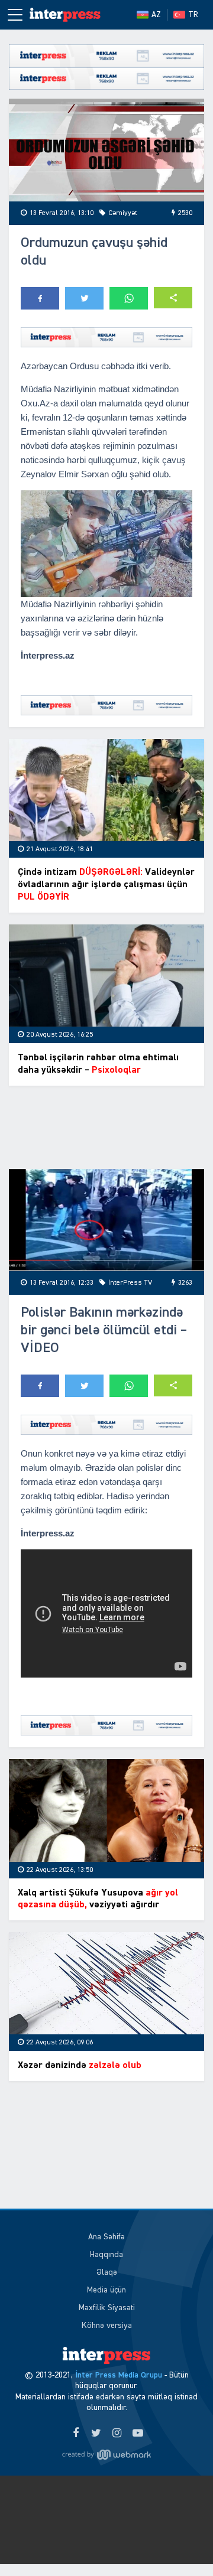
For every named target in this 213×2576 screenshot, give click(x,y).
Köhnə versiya (107, 2326)
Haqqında (106, 2255)
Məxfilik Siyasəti (107, 2308)
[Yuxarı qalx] (180, 2543)
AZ (156, 15)
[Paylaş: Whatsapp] (129, 298)
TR (193, 15)
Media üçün (106, 2290)
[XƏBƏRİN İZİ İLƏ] (65, 15)
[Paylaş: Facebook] (40, 298)
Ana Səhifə (106, 2237)
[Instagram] (117, 2434)
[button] (173, 298)
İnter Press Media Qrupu (119, 2375)
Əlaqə (107, 2272)
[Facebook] (75, 2434)
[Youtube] (138, 2434)
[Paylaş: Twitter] (84, 298)
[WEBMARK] (106, 2455)
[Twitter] (96, 2434)
